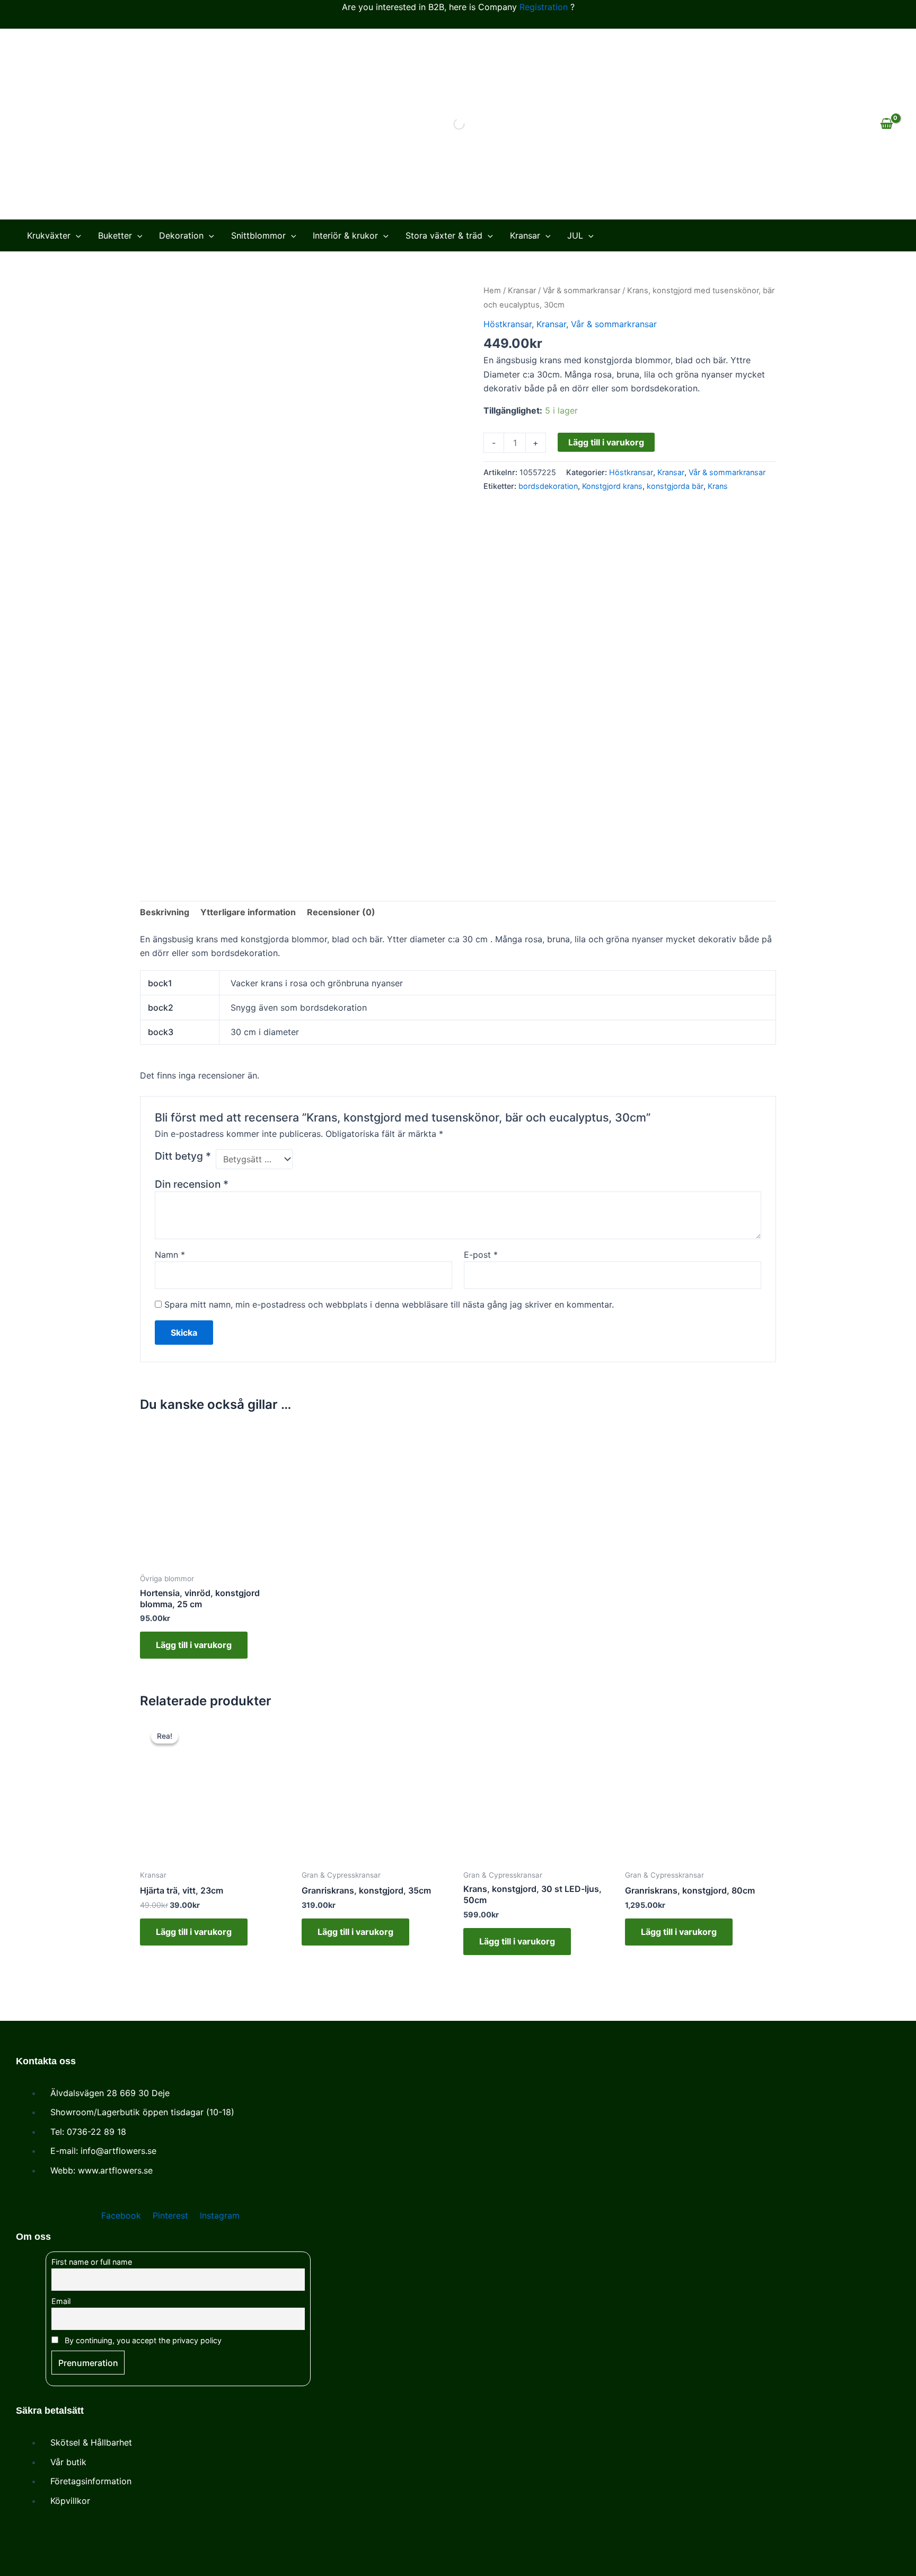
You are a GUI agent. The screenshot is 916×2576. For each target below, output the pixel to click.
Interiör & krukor (345, 235)
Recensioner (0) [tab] (341, 912)
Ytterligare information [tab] (248, 912)
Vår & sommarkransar (582, 291)
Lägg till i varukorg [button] (194, 1645)
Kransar (525, 235)
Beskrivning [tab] (165, 912)
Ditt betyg (183, 1156)
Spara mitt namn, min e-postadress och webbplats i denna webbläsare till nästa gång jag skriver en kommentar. (389, 1304)
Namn (170, 1255)
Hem (492, 291)
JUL (575, 235)
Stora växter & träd (444, 235)
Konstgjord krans (612, 486)
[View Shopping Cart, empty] (886, 124)
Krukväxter (49, 235)
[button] (76, 235)
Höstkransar (508, 324)
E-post (481, 1255)
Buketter (115, 235)
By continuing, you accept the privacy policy (142, 2340)
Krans (718, 486)
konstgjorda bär (675, 486)
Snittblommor (258, 235)
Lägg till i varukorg (606, 442)
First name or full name (92, 2262)
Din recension (192, 1184)
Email (61, 2301)
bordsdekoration (548, 486)
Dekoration (181, 235)
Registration (544, 7)
